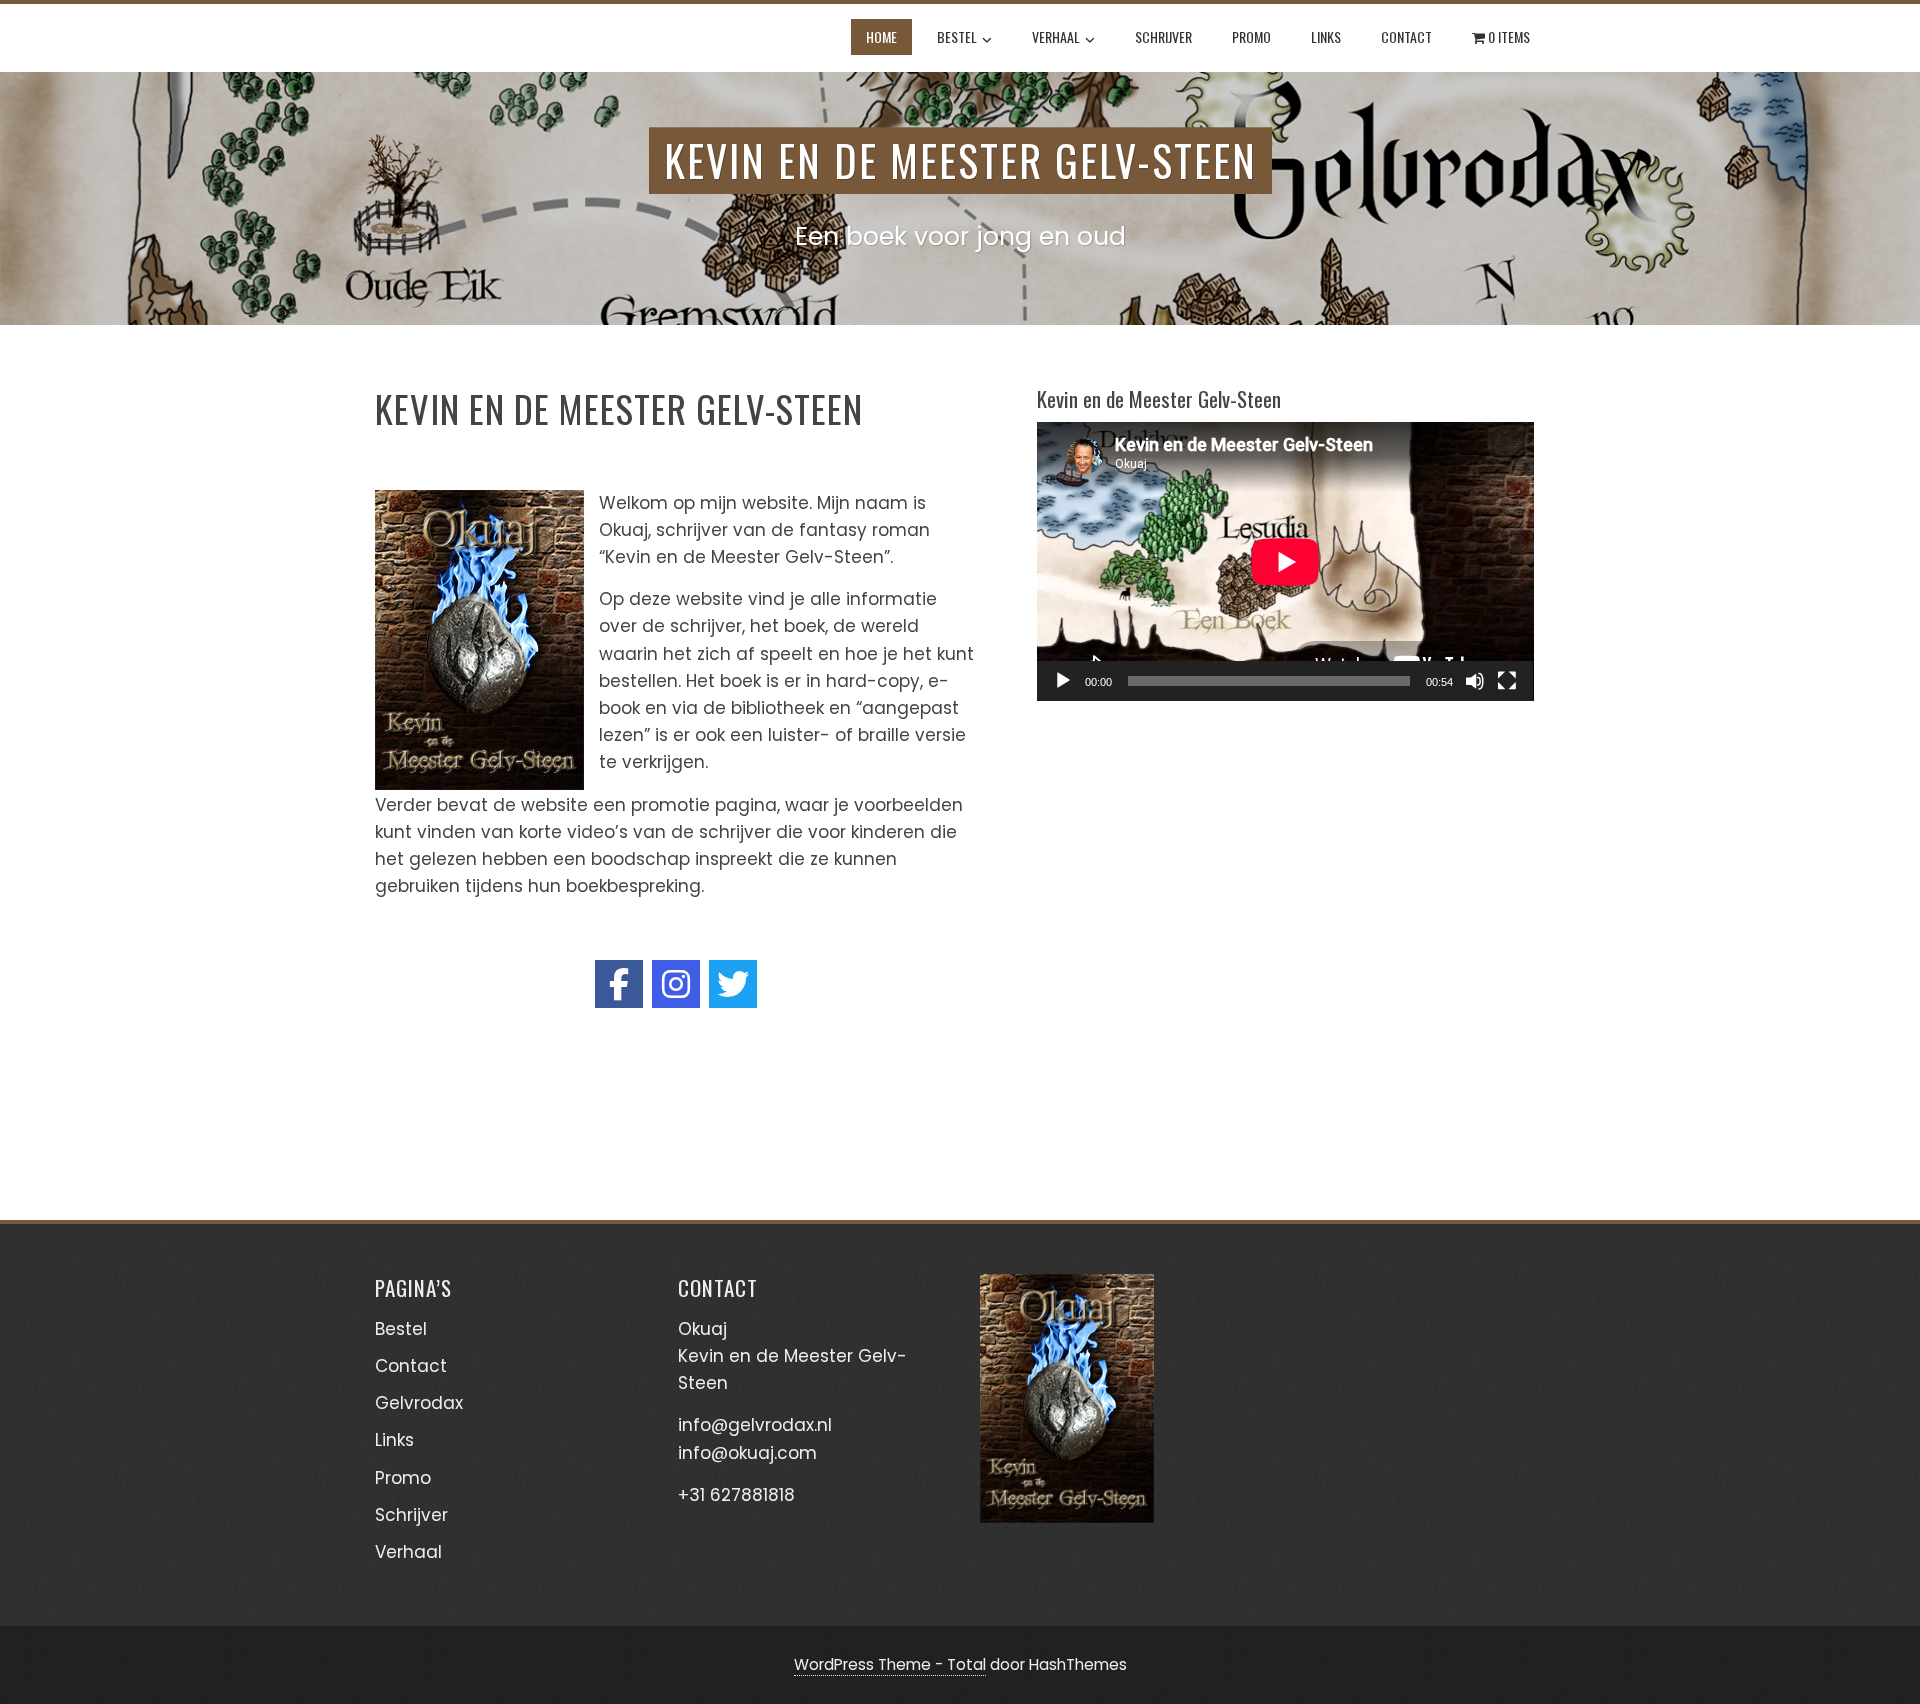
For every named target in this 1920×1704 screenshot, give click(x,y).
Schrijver (1163, 36)
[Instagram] (676, 984)
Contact (1406, 36)
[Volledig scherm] (1507, 681)
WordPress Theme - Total (890, 1664)
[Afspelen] (1063, 681)
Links (1326, 36)
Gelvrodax (419, 1403)
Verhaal (1056, 36)
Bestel (957, 36)
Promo (1251, 36)
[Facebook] (619, 984)
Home (881, 36)
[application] (1285, 561)
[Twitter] (733, 984)
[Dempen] (1475, 681)
